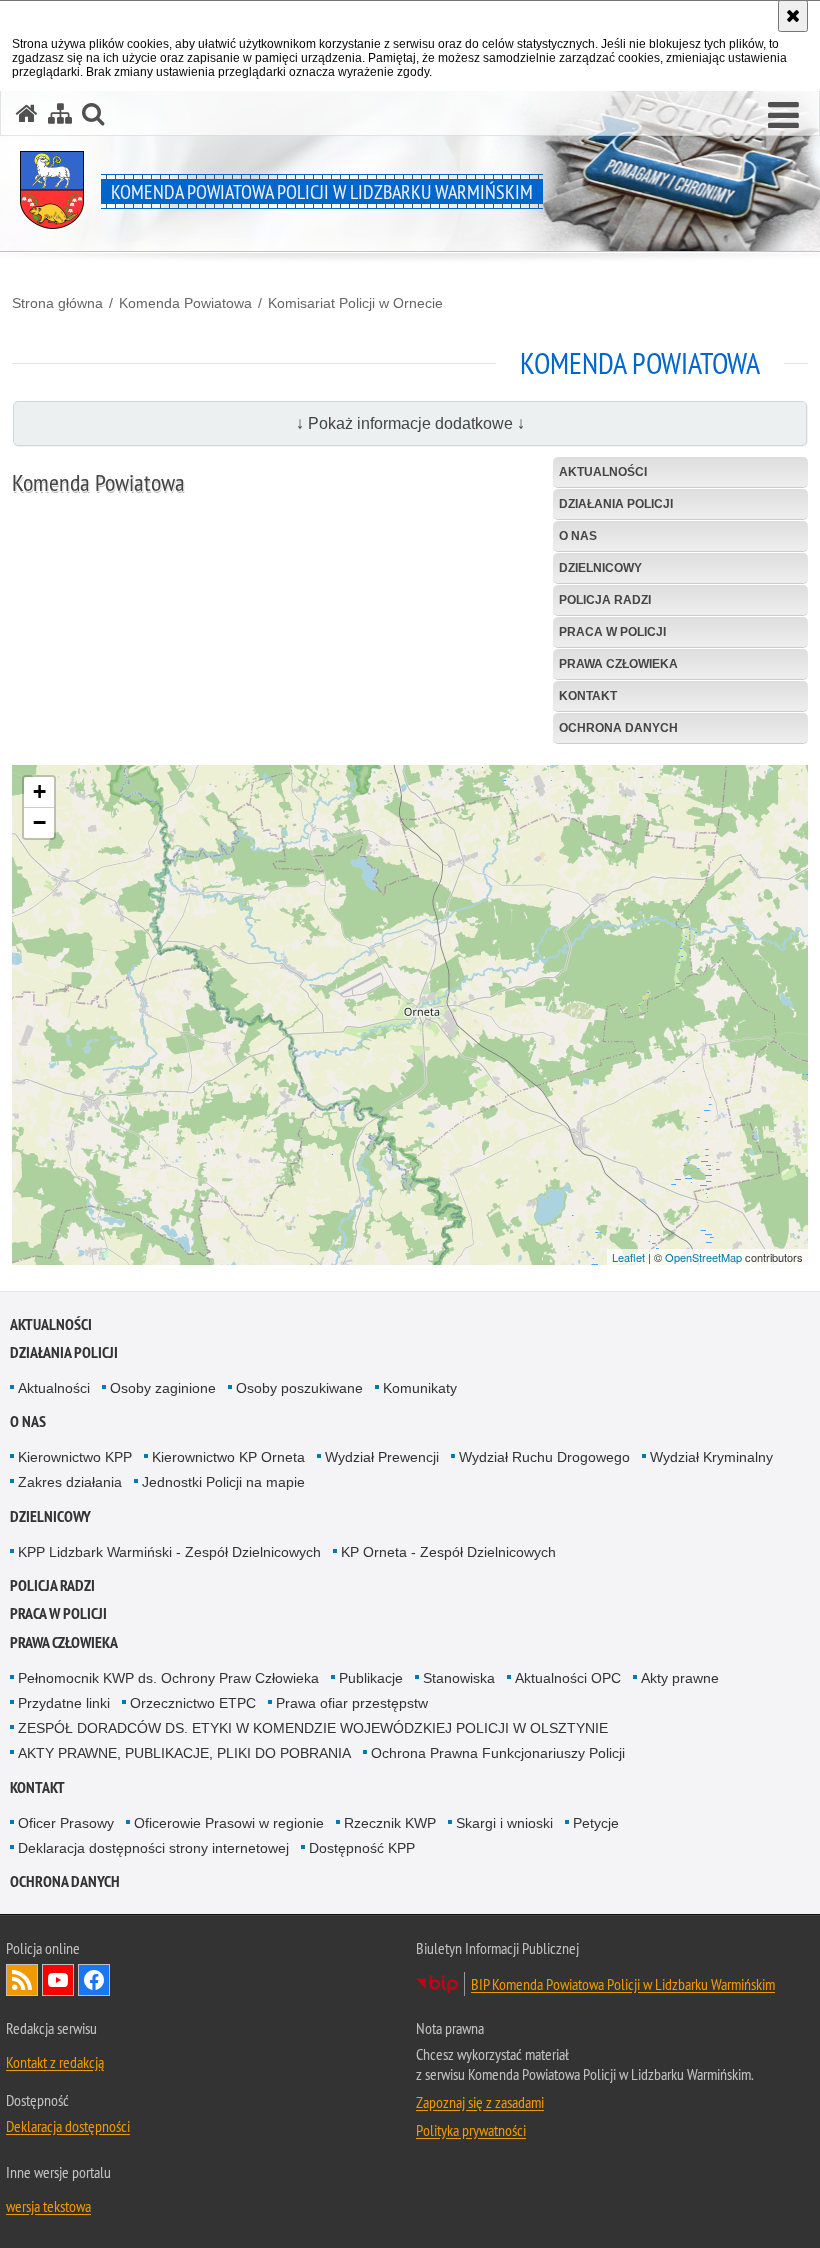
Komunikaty (420, 1388)
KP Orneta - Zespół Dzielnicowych (448, 1552)
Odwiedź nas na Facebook (94, 1980)
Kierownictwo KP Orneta (228, 1457)
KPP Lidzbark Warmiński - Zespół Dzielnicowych (169, 1552)
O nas (28, 1421)
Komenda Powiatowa (185, 303)
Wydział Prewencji (382, 1457)
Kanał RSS (22, 1980)
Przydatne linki (64, 1703)
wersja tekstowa (48, 2206)
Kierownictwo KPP (75, 1457)
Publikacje (371, 1678)
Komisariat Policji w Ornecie (355, 303)
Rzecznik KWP (390, 1823)
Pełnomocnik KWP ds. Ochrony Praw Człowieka (168, 1678)
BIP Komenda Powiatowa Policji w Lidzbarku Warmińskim (623, 1984)
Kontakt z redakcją (55, 2062)
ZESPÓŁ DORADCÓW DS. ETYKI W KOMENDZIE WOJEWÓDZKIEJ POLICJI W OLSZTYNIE (313, 1728)
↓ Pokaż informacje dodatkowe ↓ (410, 423)
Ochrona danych (65, 1881)
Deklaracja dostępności (68, 2126)
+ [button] (39, 791)
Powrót (708, 1201)
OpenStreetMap (703, 1257)
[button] (783, 116)
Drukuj (769, 1201)
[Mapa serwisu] (60, 113)
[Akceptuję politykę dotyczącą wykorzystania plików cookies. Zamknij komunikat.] (793, 16)
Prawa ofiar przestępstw (352, 1703)
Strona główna (57, 303)
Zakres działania (70, 1482)
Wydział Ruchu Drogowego (544, 1457)
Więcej (71, 1107)
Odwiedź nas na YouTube (58, 1980)
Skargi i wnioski (504, 1823)
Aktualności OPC (568, 1678)
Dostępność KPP (362, 1848)
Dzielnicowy (50, 1516)
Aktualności (51, 1324)
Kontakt (37, 1787)
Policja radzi (52, 1585)
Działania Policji (64, 1352)
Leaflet (628, 1257)
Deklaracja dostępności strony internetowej (153, 1848)
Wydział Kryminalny (711, 1457)
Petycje (596, 1823)
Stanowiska (459, 1678)
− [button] (39, 822)
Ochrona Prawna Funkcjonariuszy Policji (498, 1753)
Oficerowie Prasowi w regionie (229, 1823)
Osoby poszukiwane (299, 1388)
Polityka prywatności (471, 2130)
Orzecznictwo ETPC (193, 1703)
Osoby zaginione (163, 1388)
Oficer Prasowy (66, 1823)
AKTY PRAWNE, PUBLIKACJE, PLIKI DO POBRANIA (184, 1753)
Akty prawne (680, 1678)
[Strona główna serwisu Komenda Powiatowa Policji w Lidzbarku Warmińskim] (27, 113)
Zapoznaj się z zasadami (480, 2102)
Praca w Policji (58, 1613)
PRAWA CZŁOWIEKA (64, 1642)
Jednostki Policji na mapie (223, 1482)
